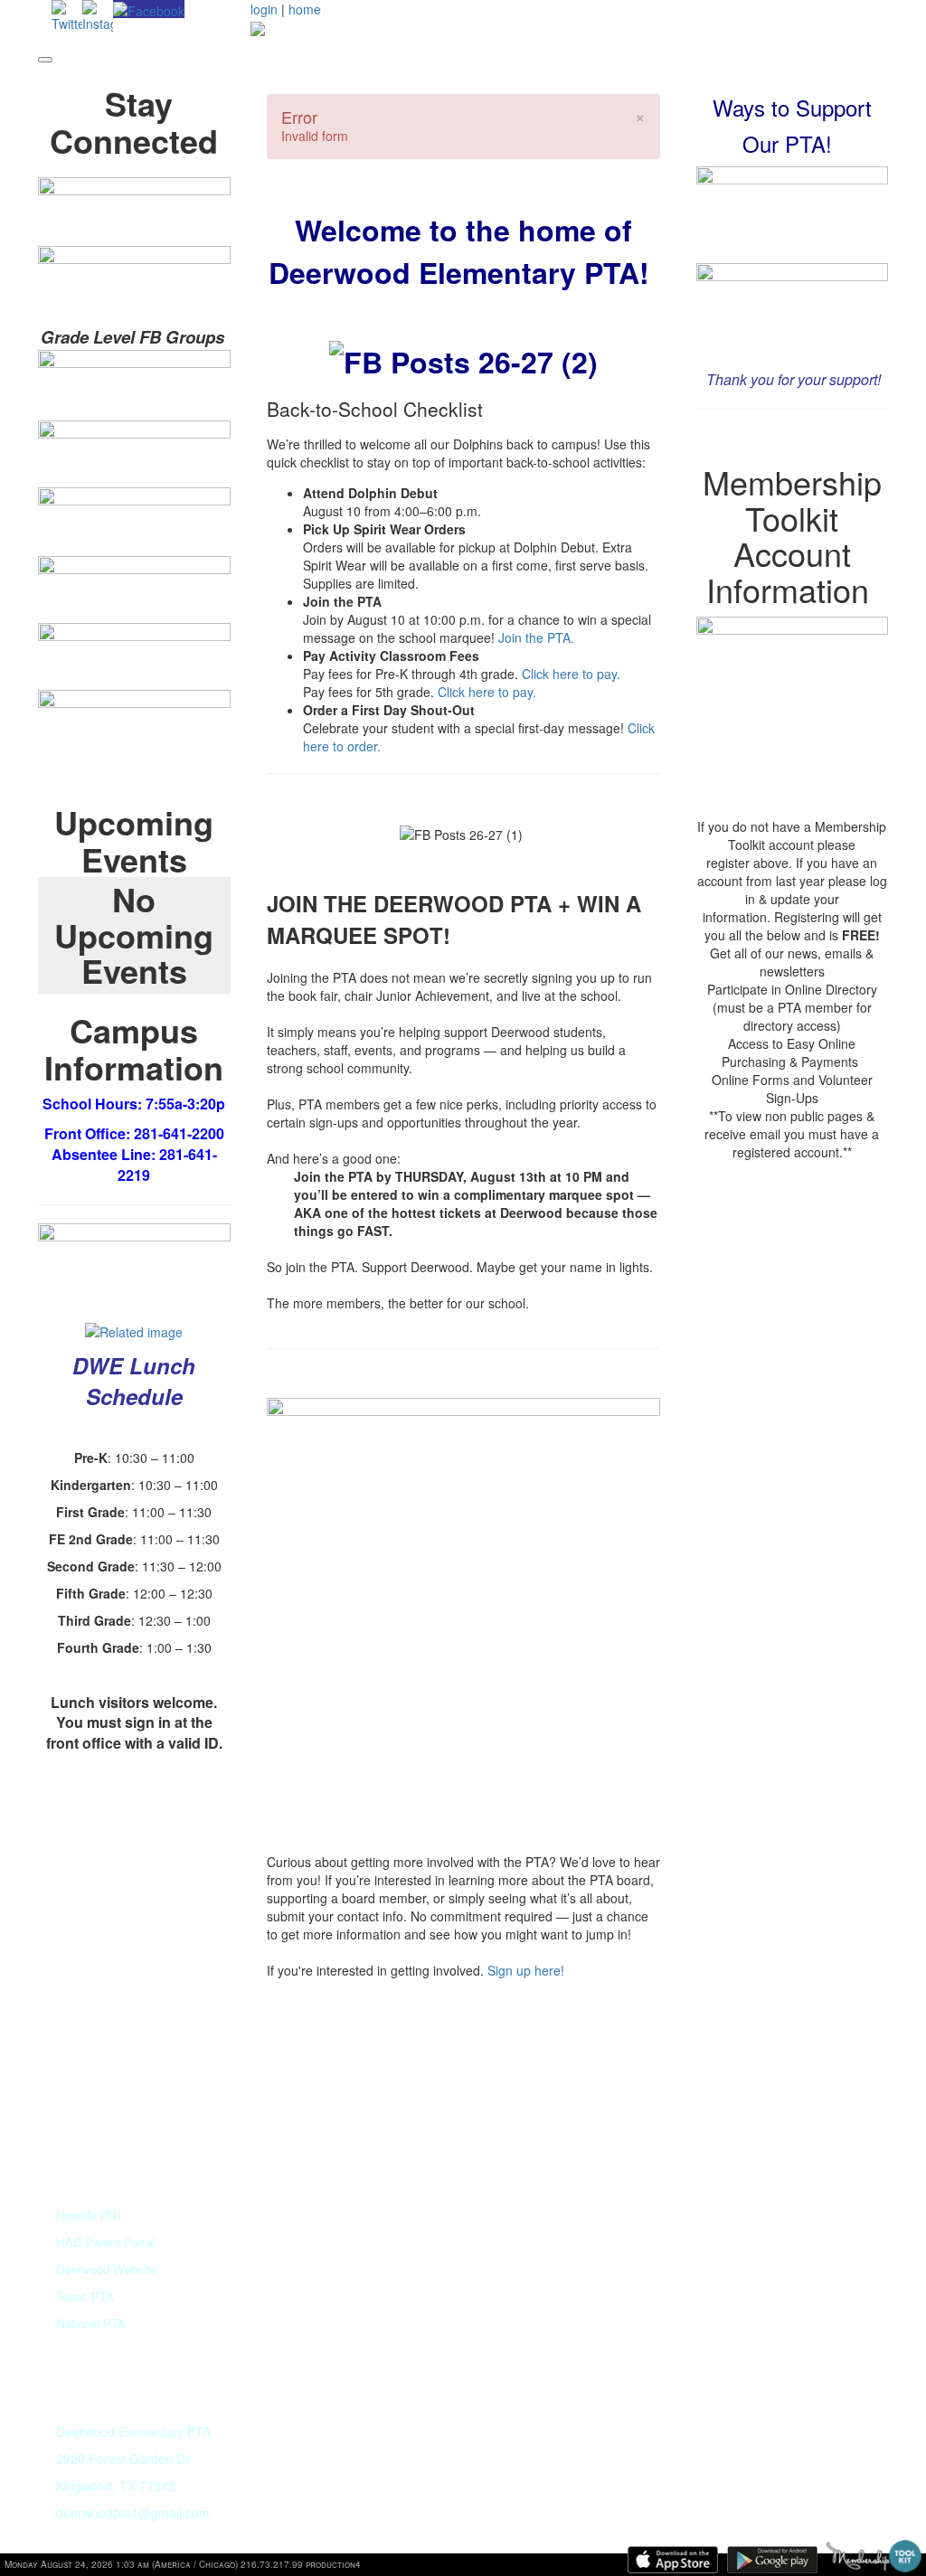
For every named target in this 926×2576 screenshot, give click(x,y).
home (305, 9)
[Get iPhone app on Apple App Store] (673, 2560)
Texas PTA (85, 2296)
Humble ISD (89, 2215)
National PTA (91, 2323)
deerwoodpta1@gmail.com (133, 2513)
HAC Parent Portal (105, 2242)
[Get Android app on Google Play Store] (772, 2560)
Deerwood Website (106, 2269)
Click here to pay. (573, 674)
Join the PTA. (536, 637)
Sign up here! (528, 1970)
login (264, 9)
